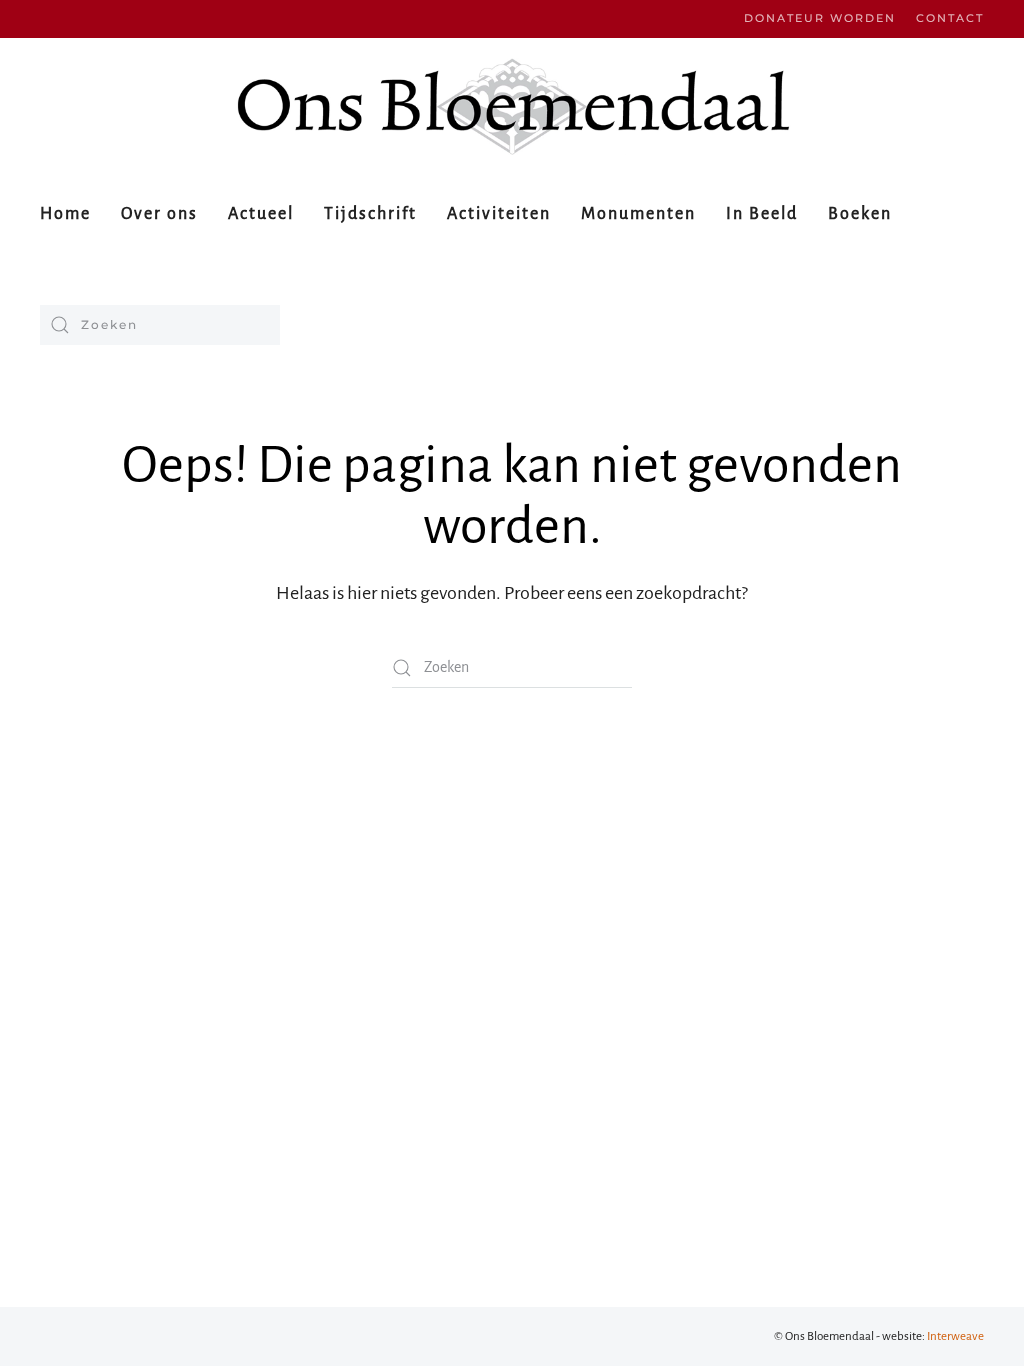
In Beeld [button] (762, 214)
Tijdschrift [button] (370, 214)
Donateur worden (820, 18)
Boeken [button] (860, 214)
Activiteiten (499, 214)
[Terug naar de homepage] (512, 106)
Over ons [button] (159, 214)
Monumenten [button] (638, 214)
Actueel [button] (261, 214)
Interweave (955, 1336)
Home (65, 214)
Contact (950, 18)
